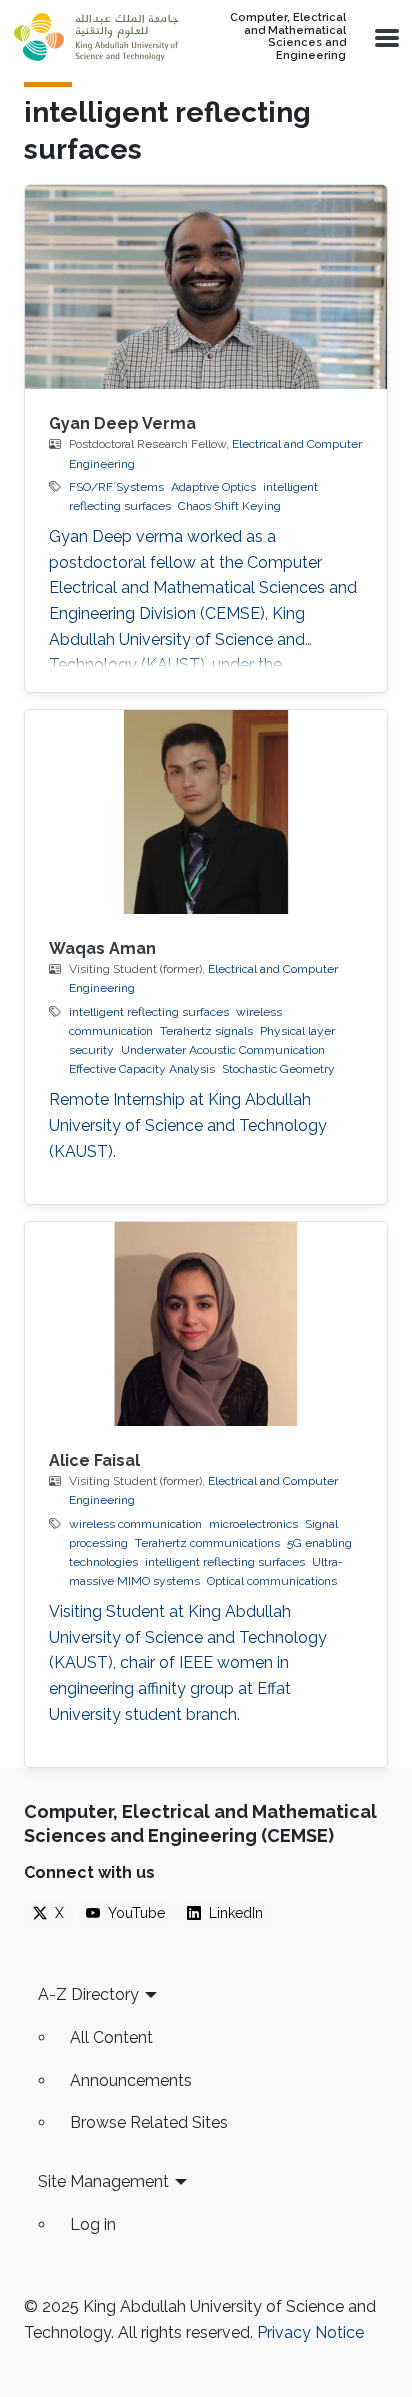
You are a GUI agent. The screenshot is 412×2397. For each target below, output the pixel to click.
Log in (93, 2224)
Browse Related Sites (149, 2122)
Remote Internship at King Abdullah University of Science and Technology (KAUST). (188, 1125)
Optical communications (272, 1581)
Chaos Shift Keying (229, 506)
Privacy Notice (310, 2332)
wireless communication (135, 1524)
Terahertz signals (206, 1031)
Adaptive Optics (213, 487)
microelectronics (253, 1524)
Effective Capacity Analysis (142, 1069)
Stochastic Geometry (278, 1069)
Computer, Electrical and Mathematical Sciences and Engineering (288, 37)
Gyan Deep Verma (122, 423)
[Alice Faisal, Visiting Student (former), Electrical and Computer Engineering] (206, 1324)
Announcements (131, 2080)
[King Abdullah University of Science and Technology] (96, 37)
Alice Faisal (94, 1460)
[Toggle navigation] (385, 37)
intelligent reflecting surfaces (149, 1012)
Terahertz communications (207, 1543)
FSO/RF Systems (116, 487)
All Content (111, 2037)
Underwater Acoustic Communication (223, 1050)
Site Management (103, 2181)
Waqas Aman (102, 948)
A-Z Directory (88, 1994)
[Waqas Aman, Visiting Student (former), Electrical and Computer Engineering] (206, 812)
